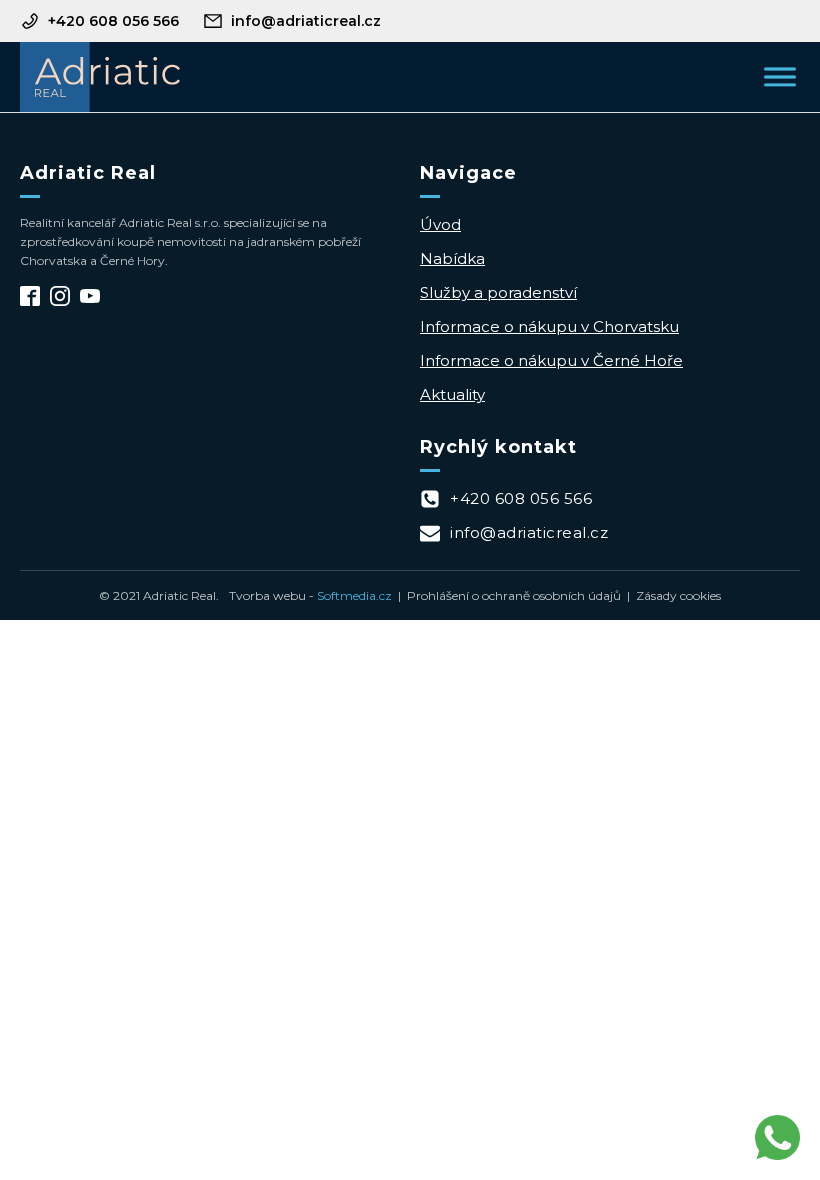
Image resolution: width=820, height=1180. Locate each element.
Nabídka (452, 258)
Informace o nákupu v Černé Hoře (551, 360)
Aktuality (452, 394)
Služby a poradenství (498, 292)
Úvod (440, 224)
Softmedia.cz (354, 595)
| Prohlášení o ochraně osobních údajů (506, 595)
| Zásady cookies (671, 595)
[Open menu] (780, 77)
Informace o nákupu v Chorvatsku (549, 326)
